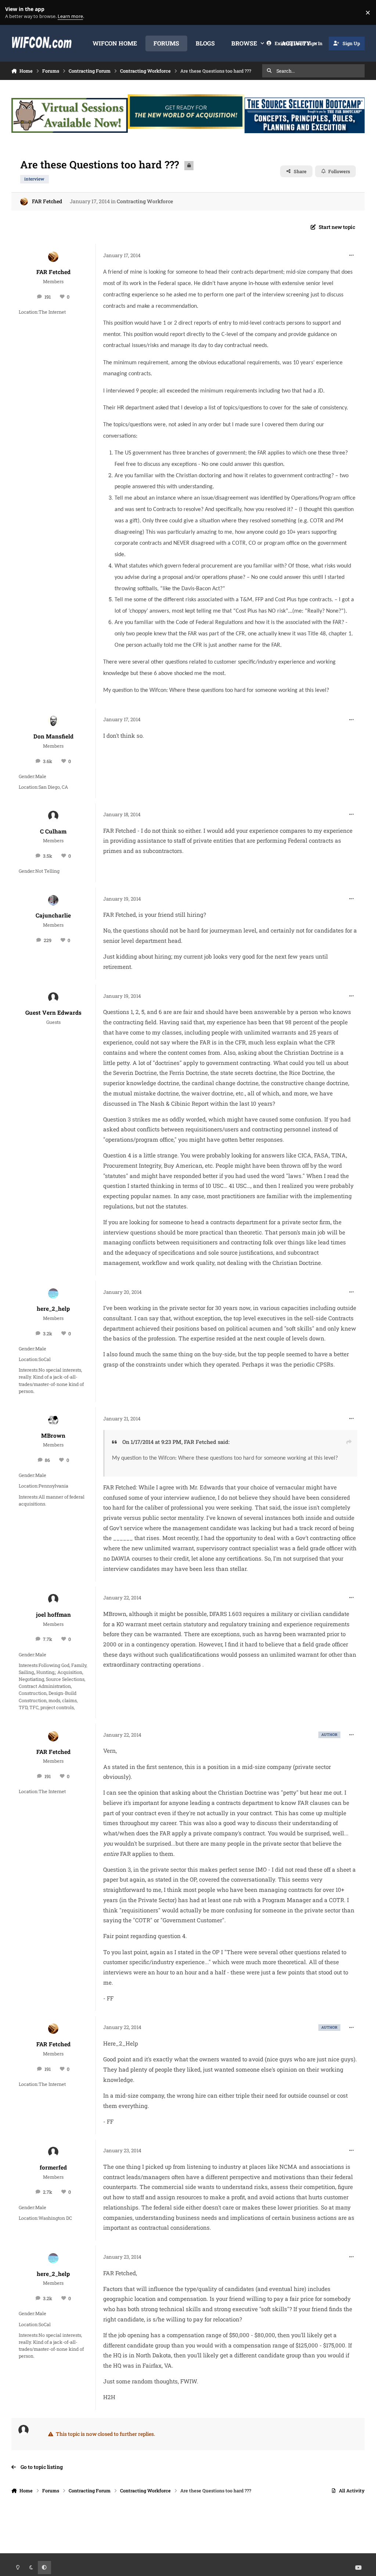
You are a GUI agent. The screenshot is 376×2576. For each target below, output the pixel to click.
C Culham (53, 831)
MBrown (53, 1435)
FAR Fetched (47, 201)
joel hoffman (53, 1614)
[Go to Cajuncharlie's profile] (53, 900)
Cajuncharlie (53, 915)
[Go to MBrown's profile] (53, 1420)
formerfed (53, 2167)
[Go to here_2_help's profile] (53, 1294)
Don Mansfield (53, 736)
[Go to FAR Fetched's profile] (24, 202)
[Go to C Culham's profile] (53, 816)
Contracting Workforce (145, 201)
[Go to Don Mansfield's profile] (53, 721)
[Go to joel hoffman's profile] (53, 1599)
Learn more (14, 13)
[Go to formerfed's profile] (53, 2152)
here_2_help (53, 1309)
